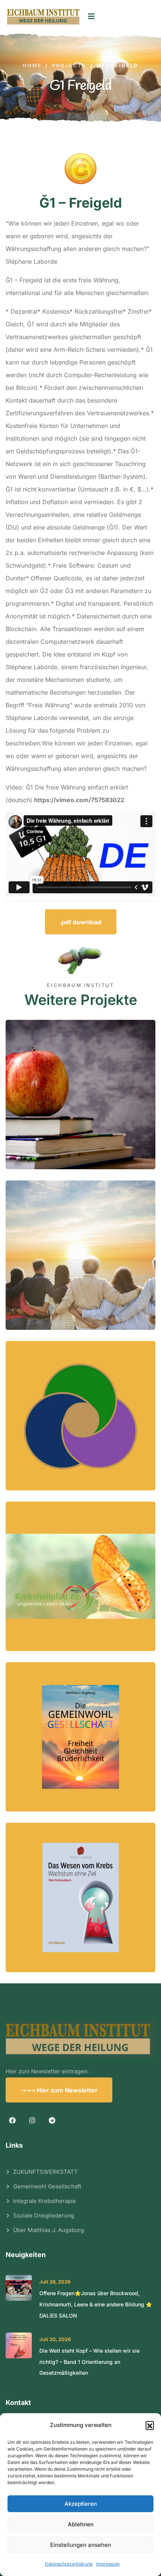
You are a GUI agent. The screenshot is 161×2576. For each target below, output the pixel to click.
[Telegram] (52, 2121)
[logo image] (43, 17)
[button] (150, 2425)
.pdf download (80, 922)
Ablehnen (81, 2524)
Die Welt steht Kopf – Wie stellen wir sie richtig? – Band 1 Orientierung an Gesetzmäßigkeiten (89, 2362)
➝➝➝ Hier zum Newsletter (59, 2090)
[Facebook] (12, 2121)
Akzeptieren (81, 2504)
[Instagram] (32, 2121)
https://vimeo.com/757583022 (79, 800)
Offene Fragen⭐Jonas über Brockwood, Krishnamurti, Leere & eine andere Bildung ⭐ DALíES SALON (96, 2305)
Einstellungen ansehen (81, 2545)
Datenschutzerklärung (69, 2564)
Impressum (108, 2564)
